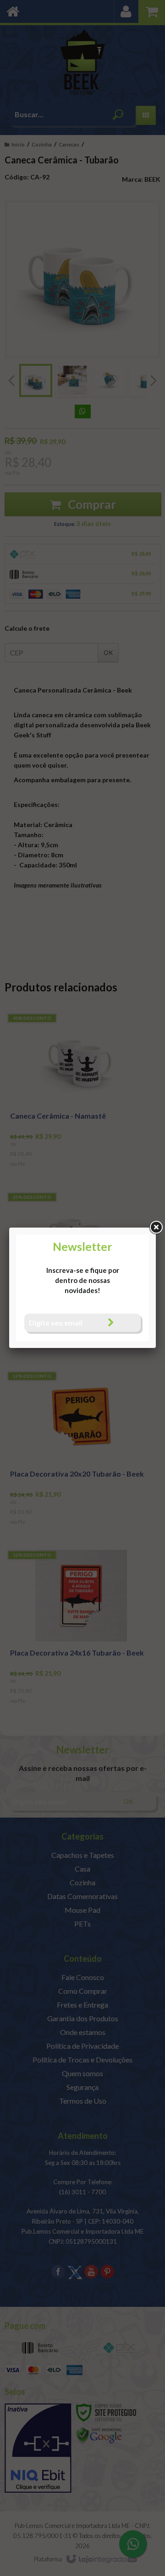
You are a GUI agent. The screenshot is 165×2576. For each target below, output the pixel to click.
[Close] (156, 1228)
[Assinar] (111, 1323)
